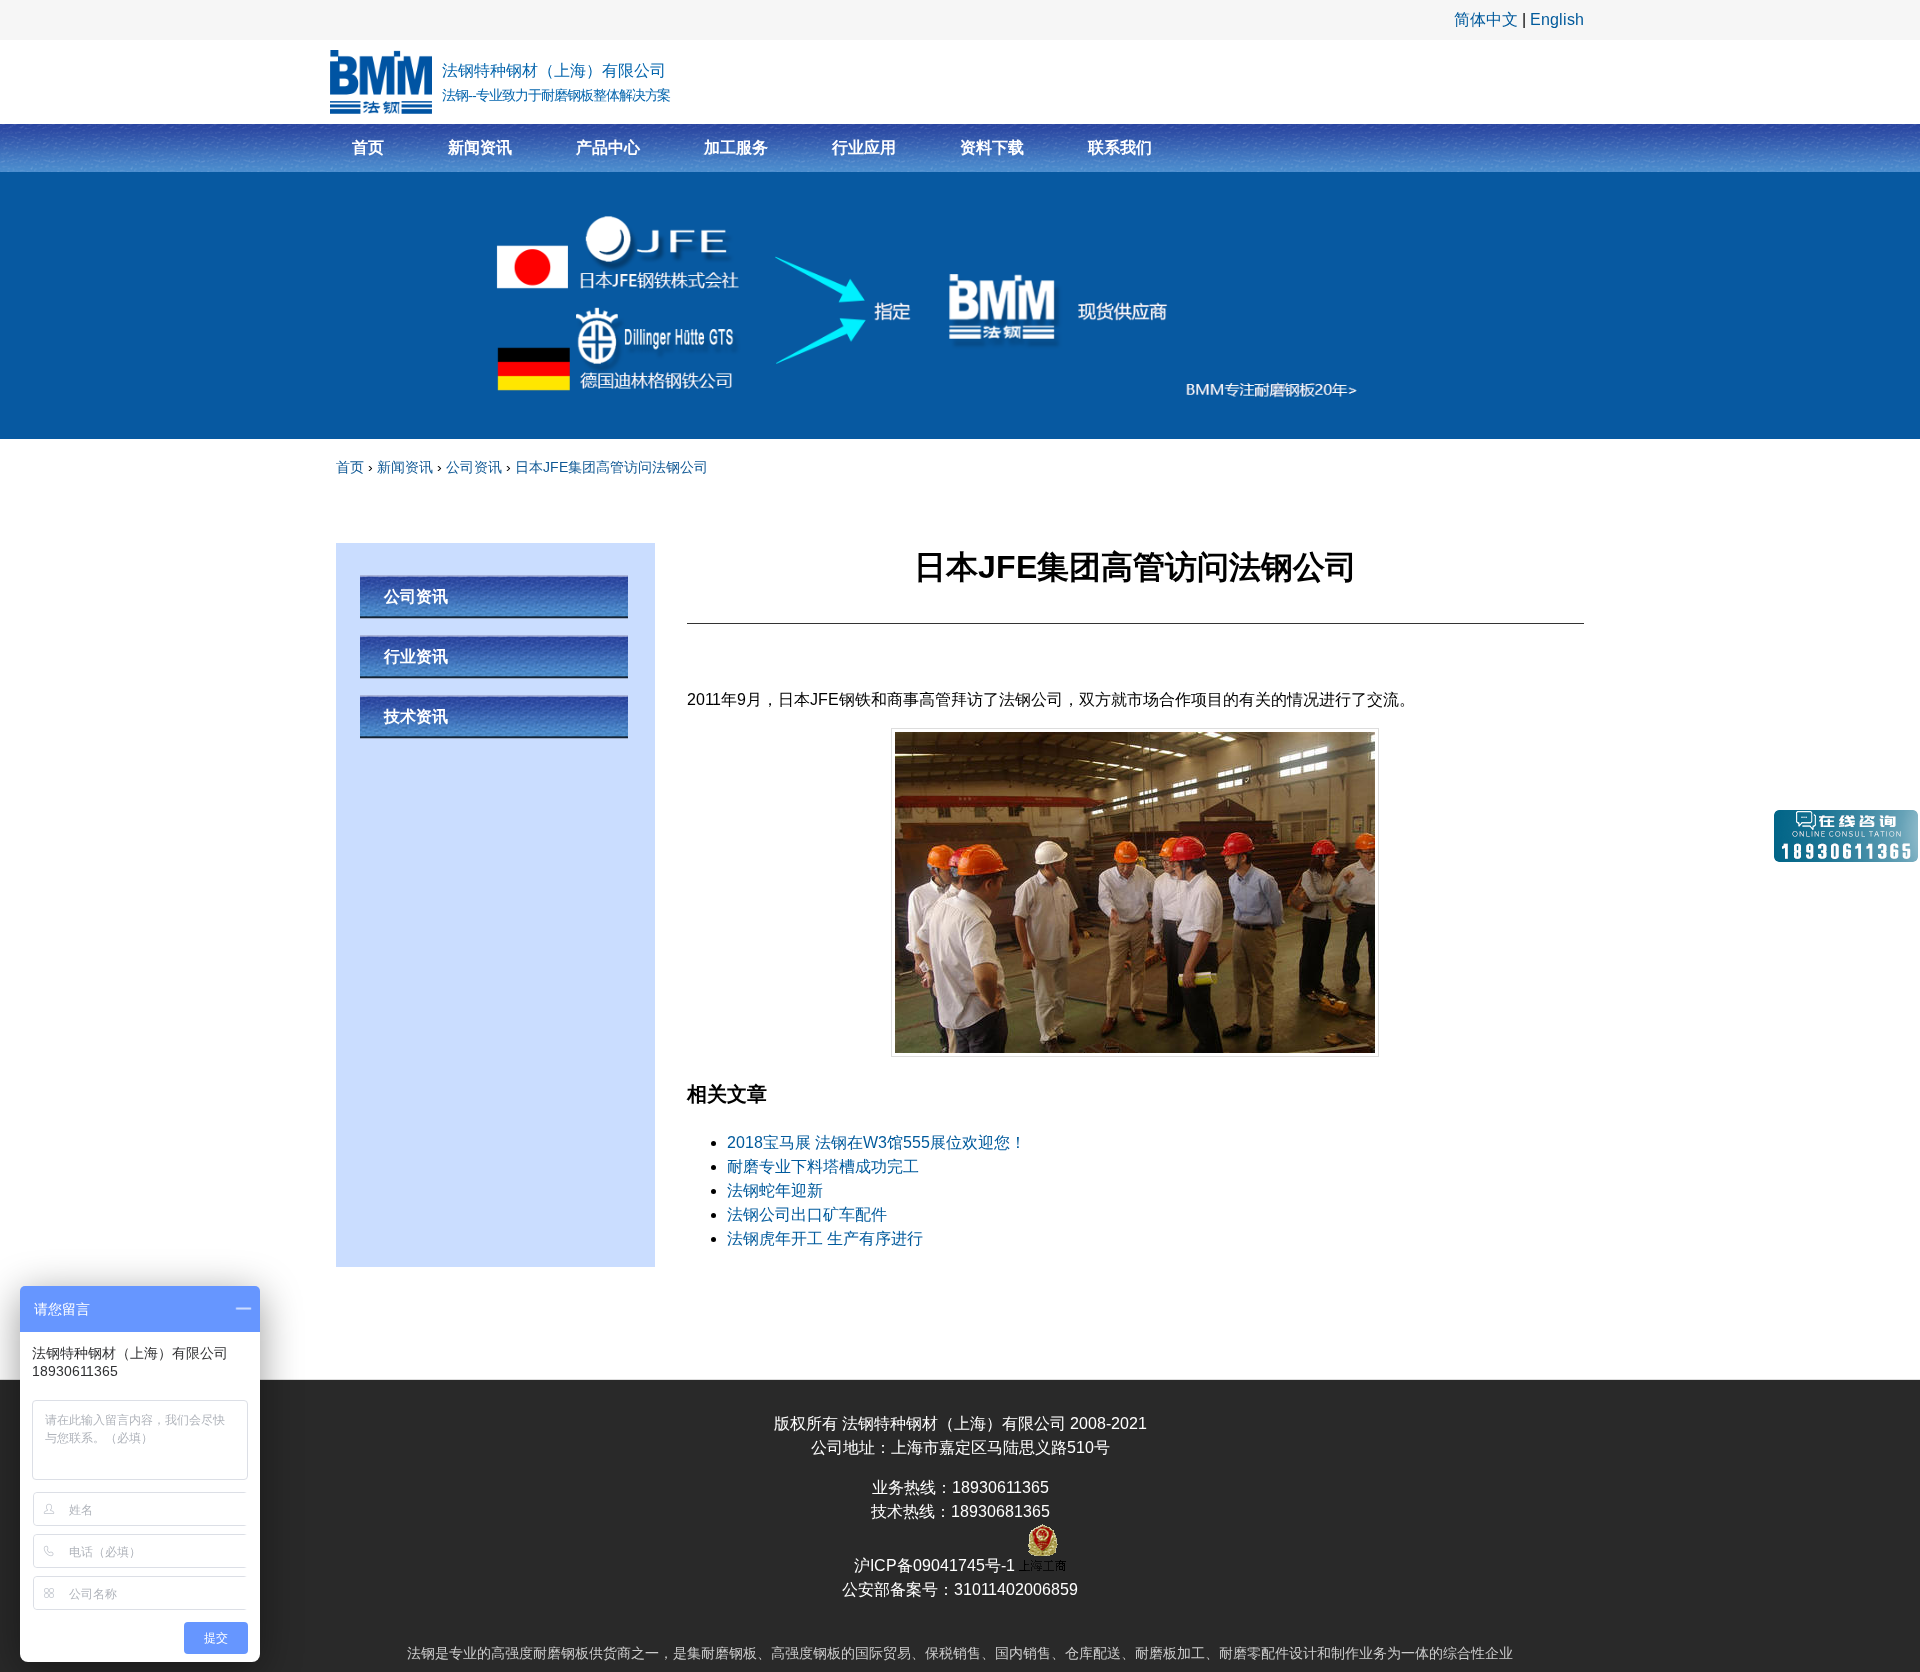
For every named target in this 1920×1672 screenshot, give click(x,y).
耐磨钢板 (561, 1653)
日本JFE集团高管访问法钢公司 (611, 467)
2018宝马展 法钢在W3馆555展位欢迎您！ (876, 1142)
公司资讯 (474, 467)
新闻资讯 (480, 147)
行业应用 (864, 147)
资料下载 (992, 147)
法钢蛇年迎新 (775, 1190)
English (1557, 19)
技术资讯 (416, 716)
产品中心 (608, 147)
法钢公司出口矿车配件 (807, 1214)
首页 (368, 147)
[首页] (381, 82)
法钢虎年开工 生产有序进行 (825, 1238)
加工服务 (736, 147)
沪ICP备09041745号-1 (936, 1565)
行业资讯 (416, 656)
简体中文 (1486, 19)
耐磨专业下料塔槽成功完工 (823, 1166)
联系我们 (1120, 147)
